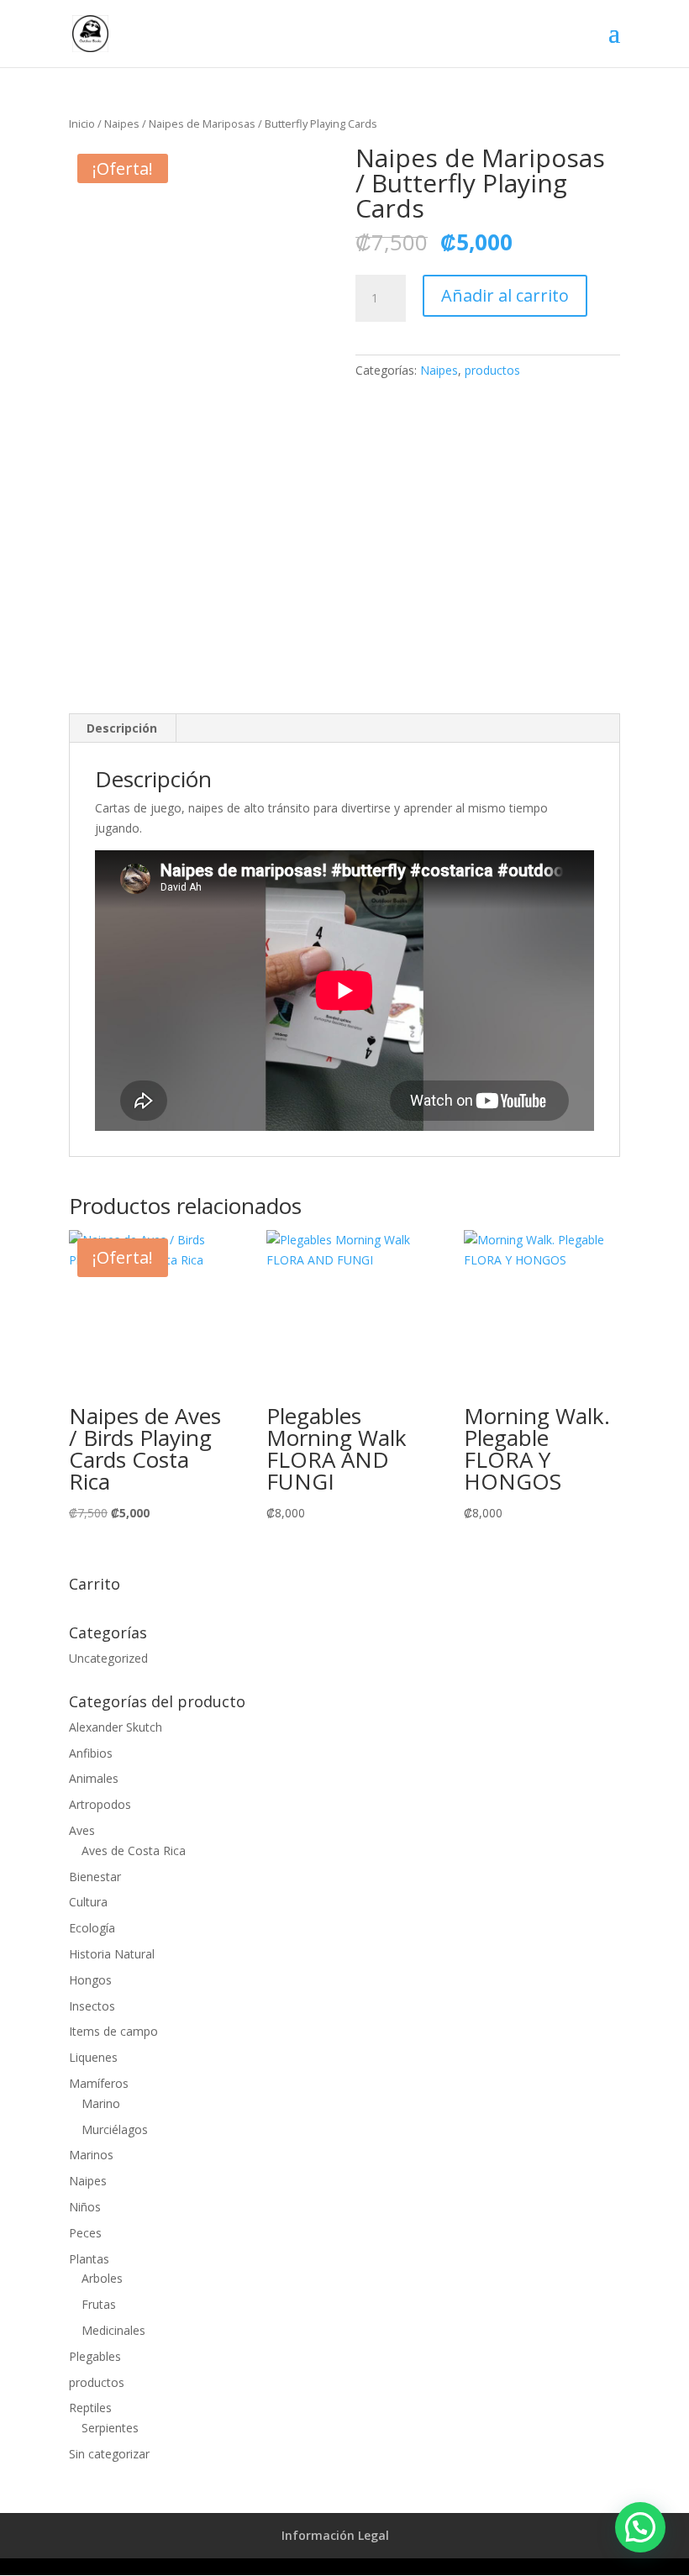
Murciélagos (115, 2129)
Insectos (92, 2006)
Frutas (99, 2304)
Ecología (92, 1928)
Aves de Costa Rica (134, 1851)
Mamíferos (99, 2083)
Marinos (91, 2155)
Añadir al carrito (505, 295)
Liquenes (93, 2057)
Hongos (90, 1980)
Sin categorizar (109, 2454)
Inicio (82, 124)
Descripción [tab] (122, 728)
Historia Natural (112, 1954)
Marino (101, 2103)
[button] (640, 2527)
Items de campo (113, 2031)
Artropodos (100, 1804)
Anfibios (91, 1753)
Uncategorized (108, 1658)
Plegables (95, 2356)
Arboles (102, 2278)
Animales (94, 1778)
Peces (85, 2233)
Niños (85, 2207)
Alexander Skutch (116, 1727)
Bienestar (95, 1877)
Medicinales (113, 2330)
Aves (82, 1830)
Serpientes (110, 2428)
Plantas (89, 2259)
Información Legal (335, 2535)
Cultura (88, 1902)
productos (492, 370)
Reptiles (90, 2408)
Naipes (122, 124)
